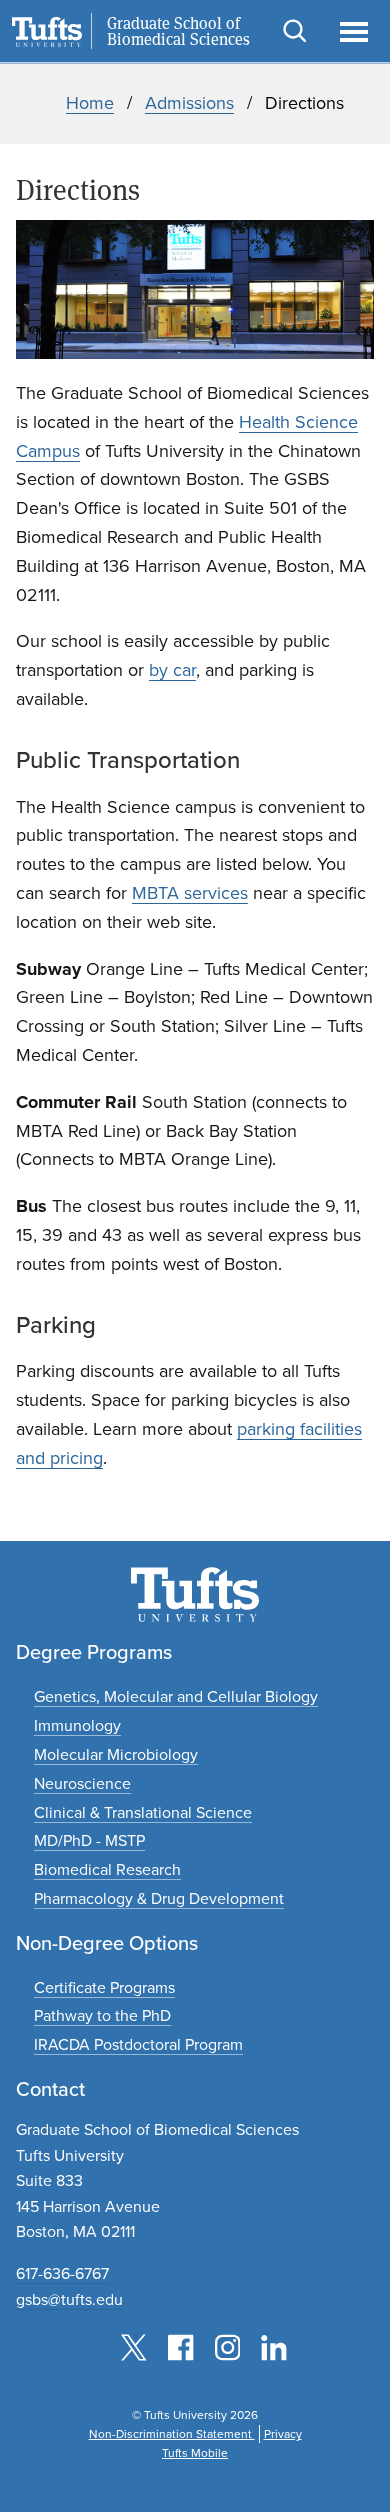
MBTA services (190, 893)
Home (90, 103)
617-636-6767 (62, 2273)
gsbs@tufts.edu (69, 2299)
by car (172, 670)
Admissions (189, 103)
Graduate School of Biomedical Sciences (178, 32)
